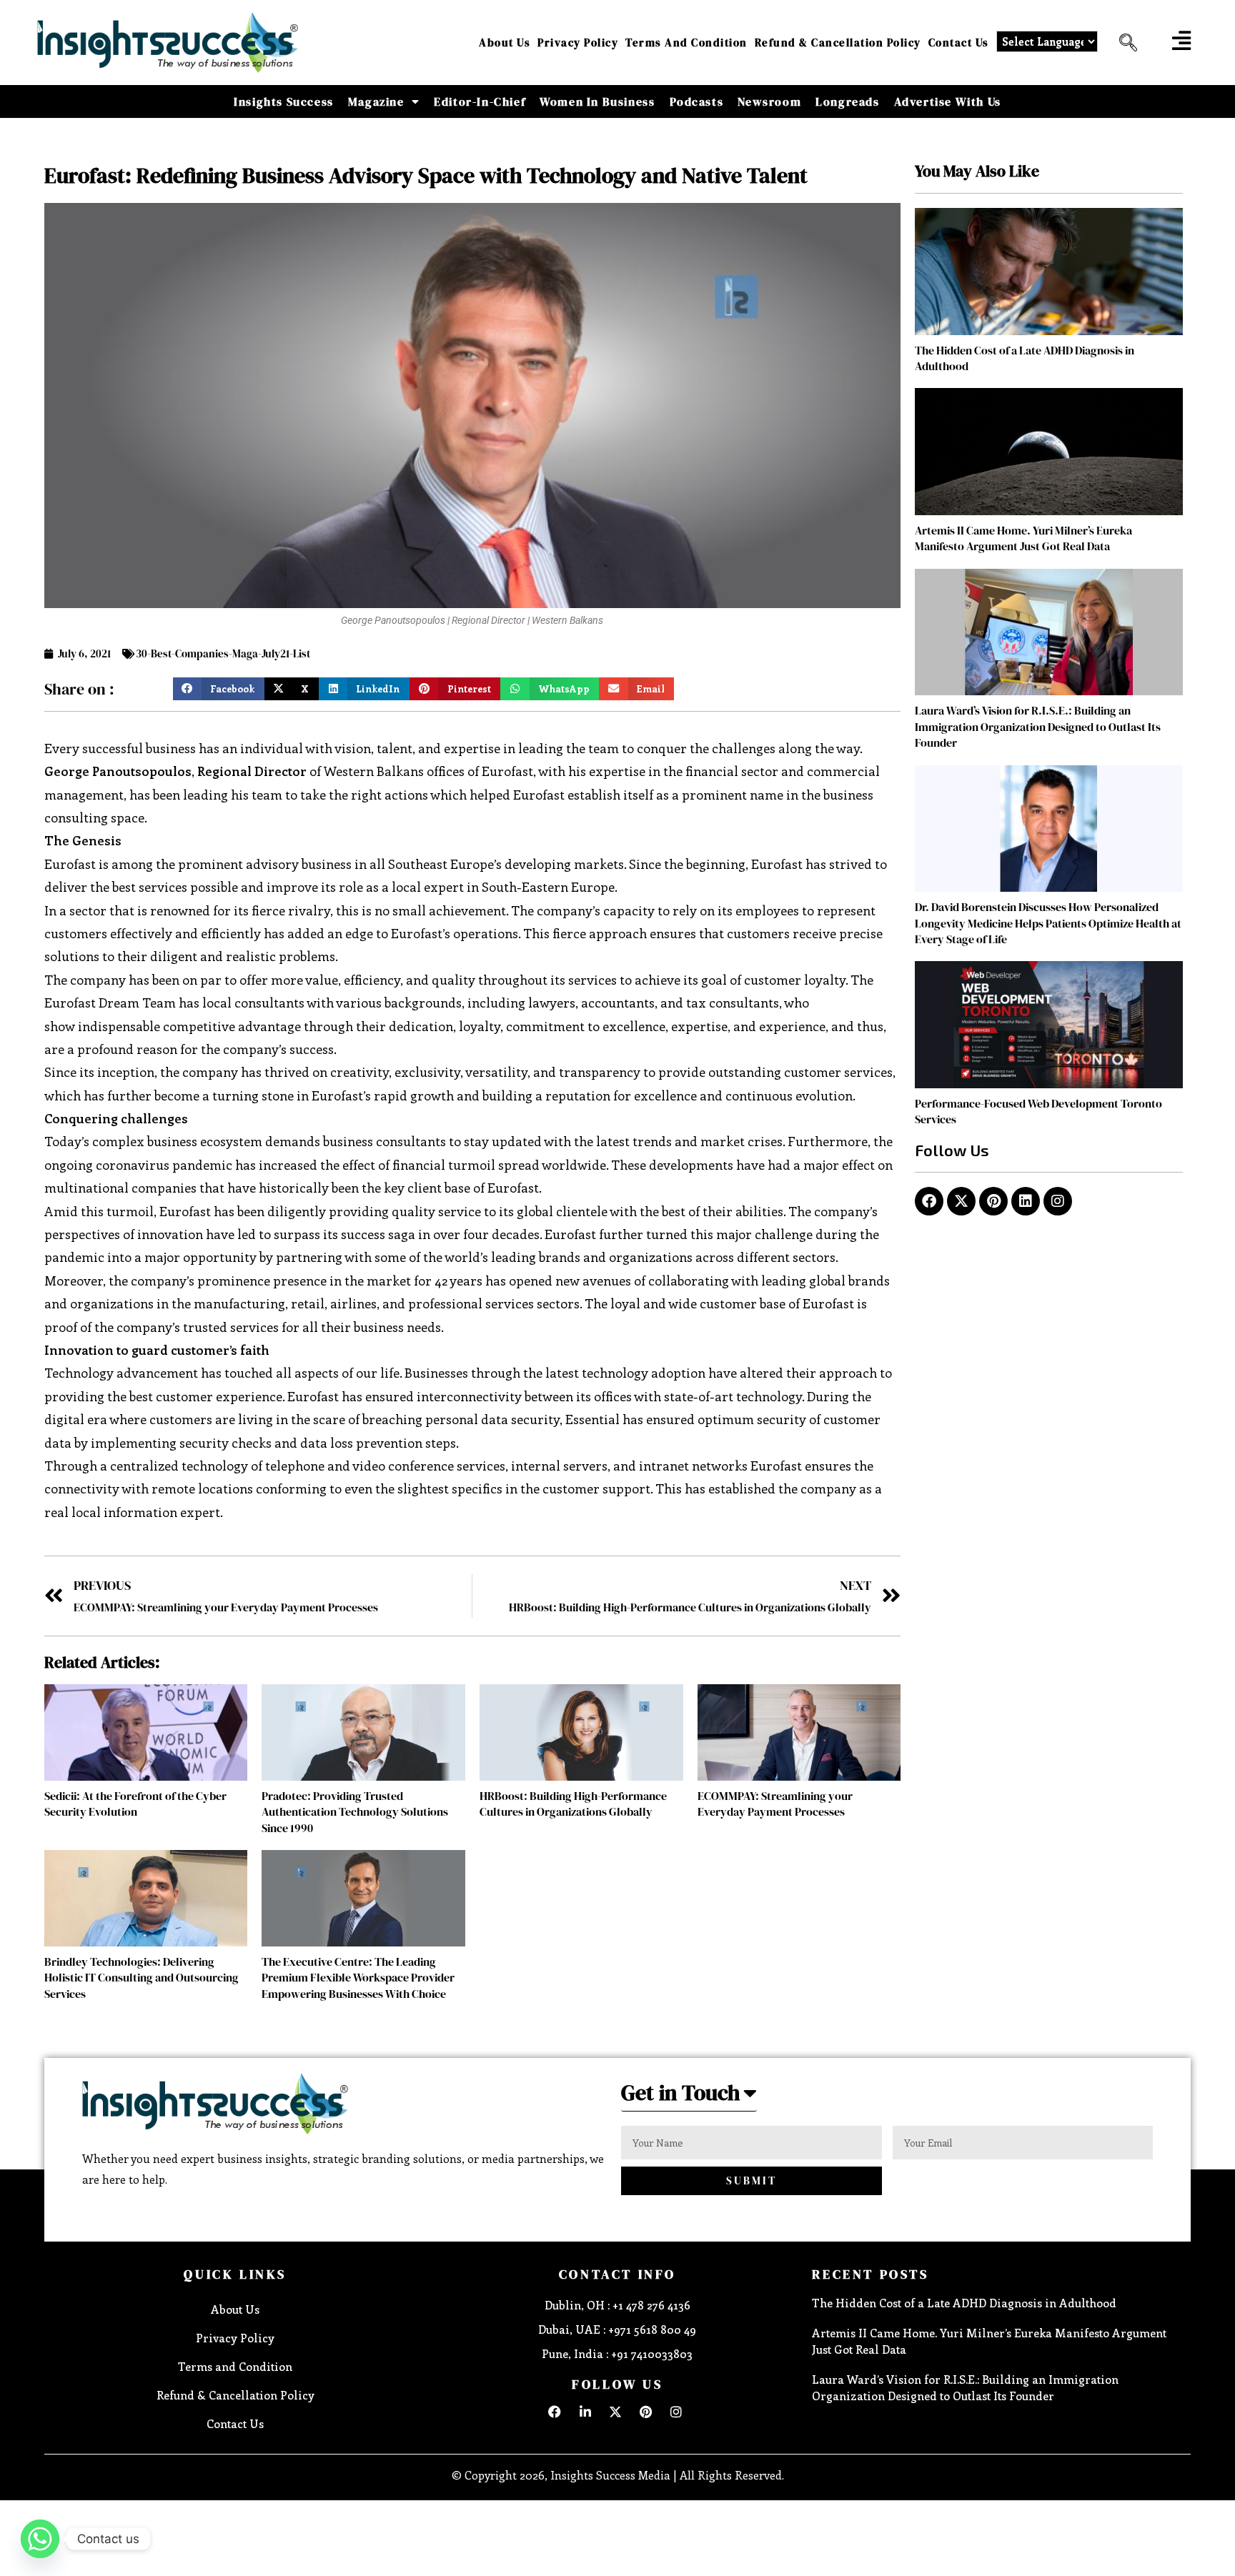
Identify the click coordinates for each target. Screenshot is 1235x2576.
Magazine (376, 101)
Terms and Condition (686, 43)
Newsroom (769, 101)
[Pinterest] (993, 1201)
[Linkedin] (1026, 1201)
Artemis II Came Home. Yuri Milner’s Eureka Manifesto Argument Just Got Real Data (1023, 538)
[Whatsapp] (40, 2539)
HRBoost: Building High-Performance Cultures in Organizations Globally (573, 1804)
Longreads (847, 101)
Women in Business (597, 101)
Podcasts (697, 101)
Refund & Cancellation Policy (838, 43)
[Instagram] (1058, 1201)
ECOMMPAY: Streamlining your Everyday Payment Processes (775, 1804)
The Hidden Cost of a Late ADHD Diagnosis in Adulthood (964, 2303)
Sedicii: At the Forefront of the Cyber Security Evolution (135, 1804)
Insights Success (284, 101)
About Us (505, 43)
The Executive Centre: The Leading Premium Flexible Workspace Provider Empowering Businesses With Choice (358, 1978)
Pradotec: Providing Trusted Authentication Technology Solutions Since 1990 (355, 1812)
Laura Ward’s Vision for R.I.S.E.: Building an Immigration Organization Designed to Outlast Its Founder (1038, 726)
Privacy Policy (578, 43)
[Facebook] (929, 1201)
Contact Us (959, 43)
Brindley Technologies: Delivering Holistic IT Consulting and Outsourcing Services (142, 1978)
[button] (1123, 43)
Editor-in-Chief (480, 101)
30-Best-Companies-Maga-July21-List (223, 653)
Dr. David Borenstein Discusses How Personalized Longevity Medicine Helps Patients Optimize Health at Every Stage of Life (1048, 923)
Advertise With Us (948, 101)
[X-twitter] (961, 1201)
